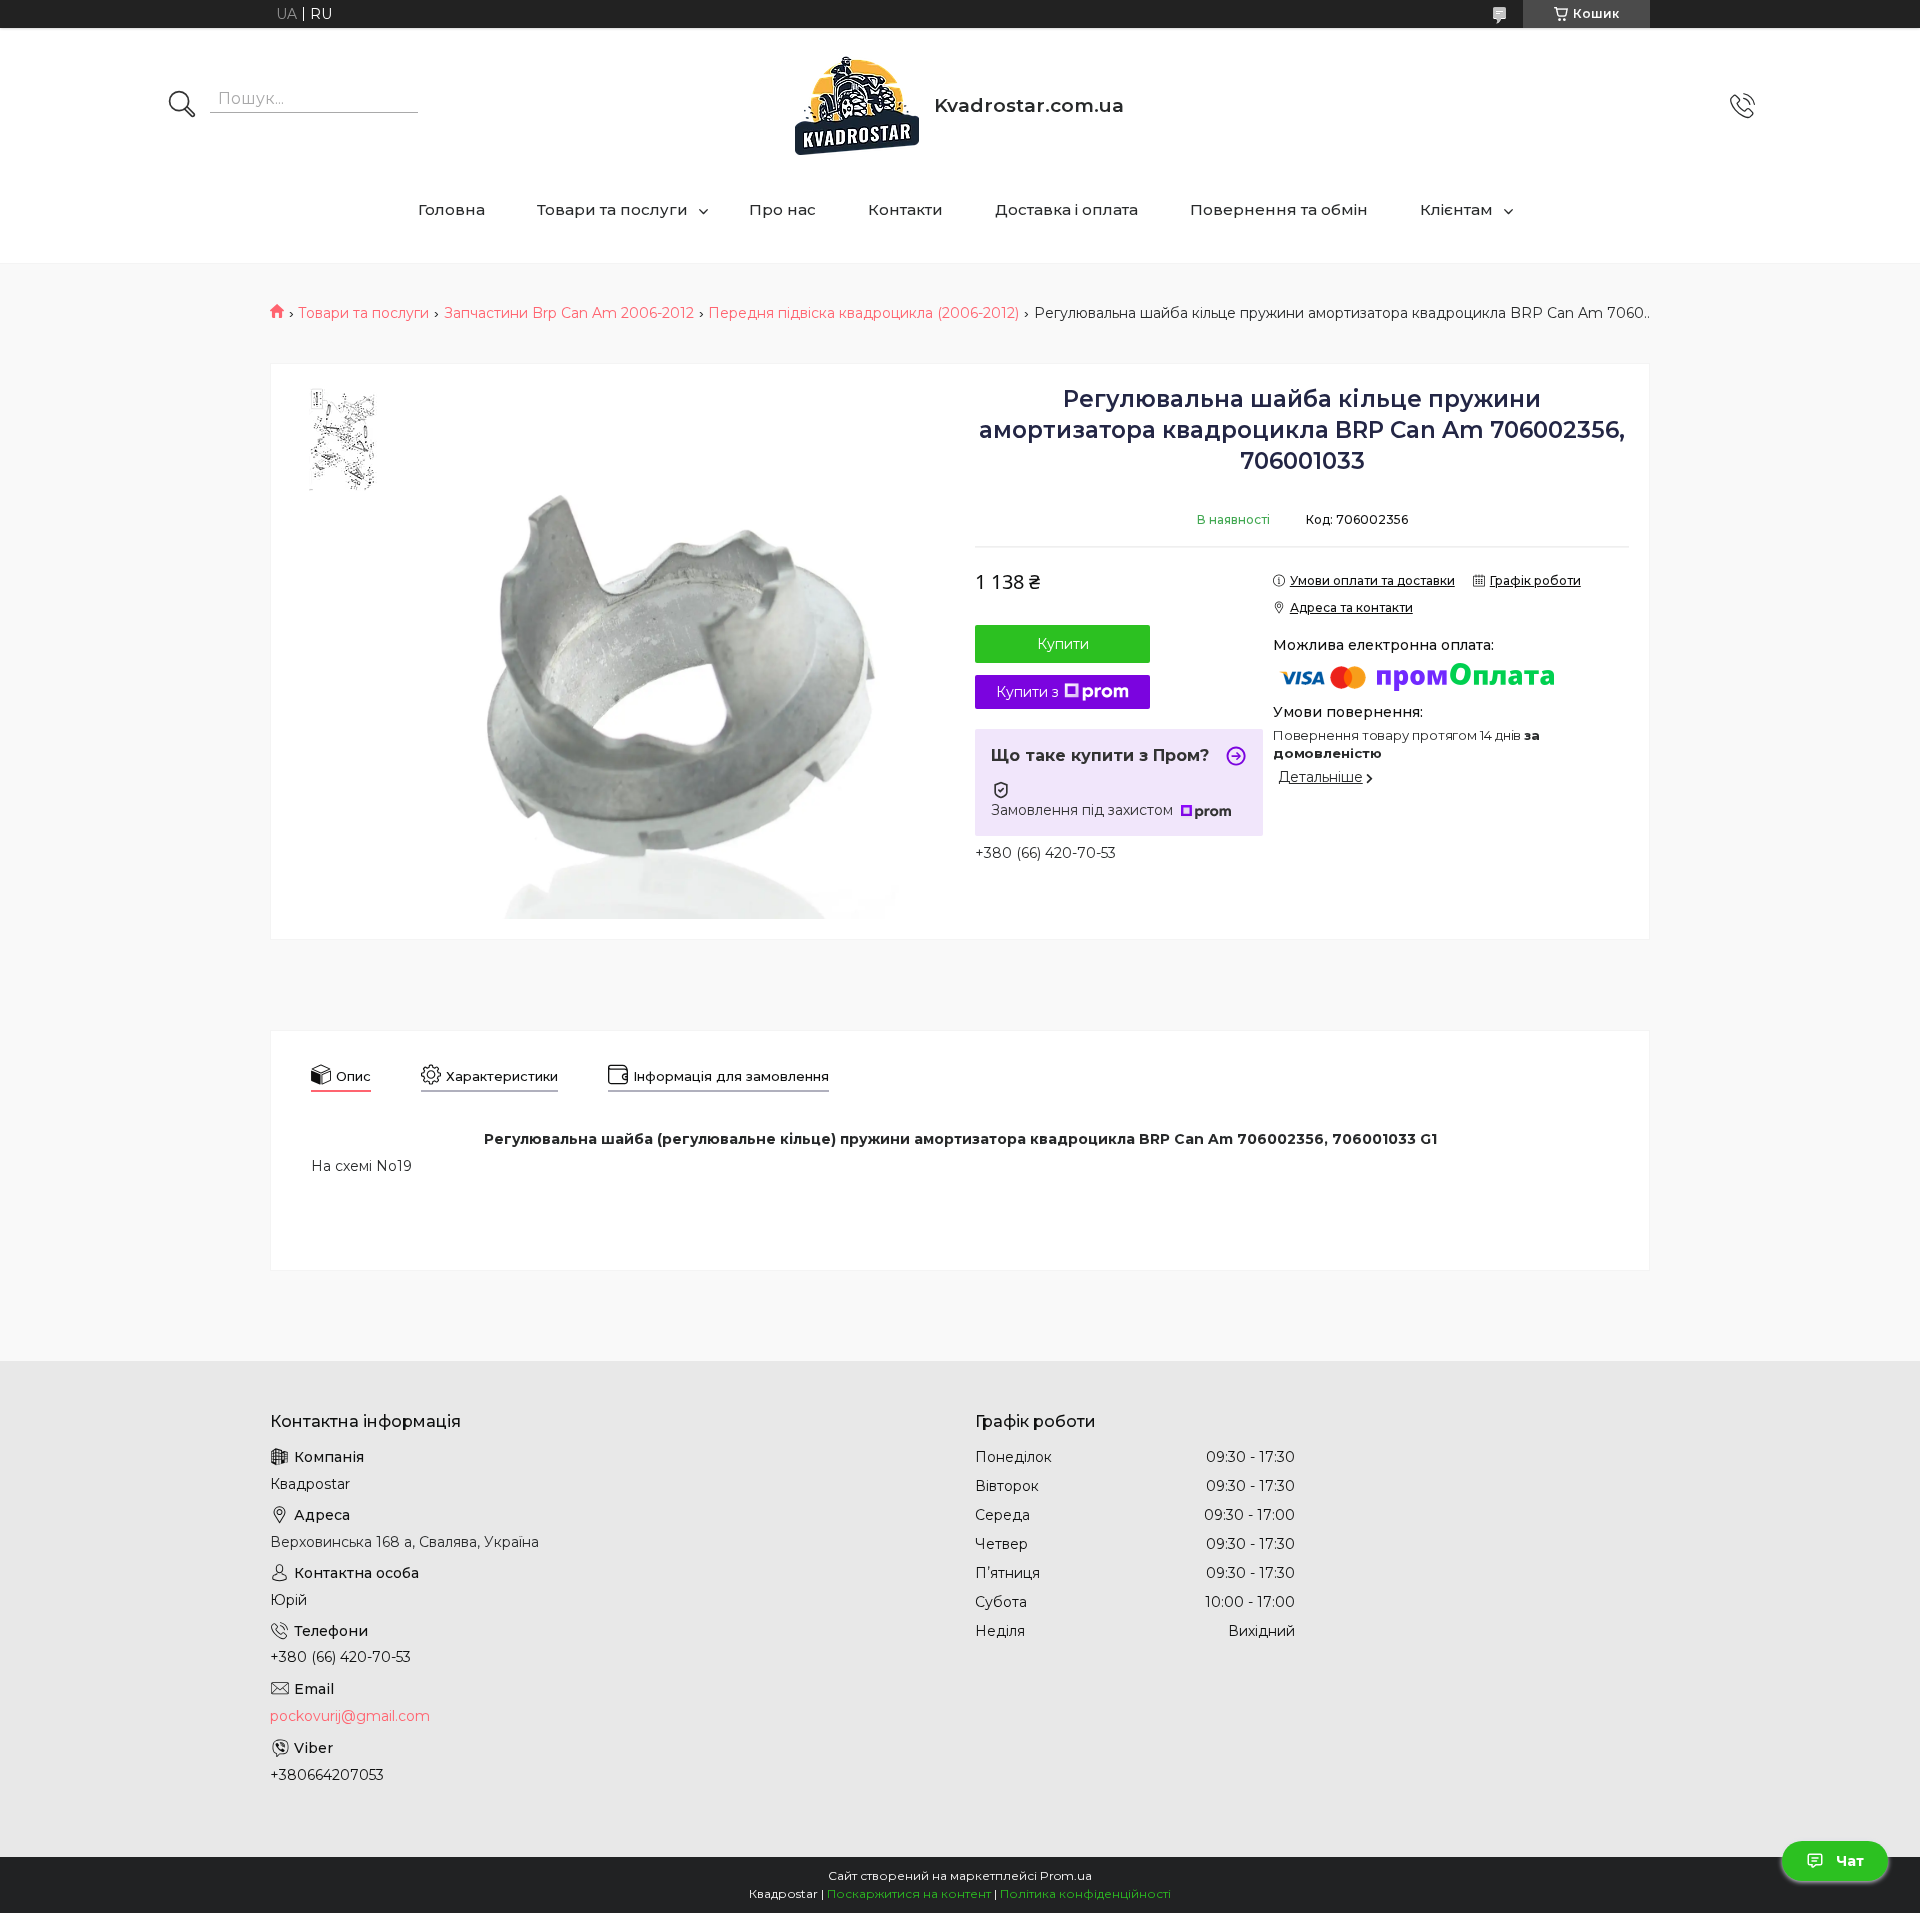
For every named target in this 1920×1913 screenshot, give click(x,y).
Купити (1063, 644)
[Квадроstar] (857, 105)
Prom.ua (1066, 1875)
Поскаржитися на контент (909, 1893)
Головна (451, 209)
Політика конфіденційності (1085, 1893)
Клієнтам (1456, 209)
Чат (1850, 1861)
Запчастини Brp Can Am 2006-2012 (569, 313)
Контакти (905, 209)
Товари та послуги (612, 209)
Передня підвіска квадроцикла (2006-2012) (863, 313)
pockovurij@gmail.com (350, 1716)
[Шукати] (182, 106)
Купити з (1027, 692)
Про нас (782, 209)
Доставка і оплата (1066, 209)
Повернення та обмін (1279, 209)
